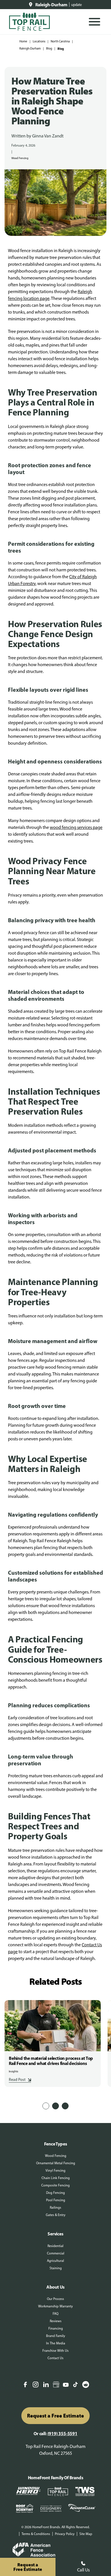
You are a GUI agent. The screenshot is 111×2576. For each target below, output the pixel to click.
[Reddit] (86, 2385)
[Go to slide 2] (55, 2106)
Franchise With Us (55, 2351)
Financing (56, 2328)
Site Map (86, 2534)
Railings (55, 2208)
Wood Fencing (20, 158)
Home (23, 41)
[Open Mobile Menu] (94, 22)
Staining (56, 2268)
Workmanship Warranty (55, 2306)
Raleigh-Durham (30, 49)
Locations (39, 41)
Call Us (83, 2570)
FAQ (55, 2314)
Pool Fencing (56, 2200)
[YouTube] (66, 2385)
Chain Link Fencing (56, 2178)
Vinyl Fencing (55, 2171)
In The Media (56, 2343)
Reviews (56, 2321)
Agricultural (55, 2261)
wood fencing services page (76, 827)
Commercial (56, 2253)
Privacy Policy (65, 2534)
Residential (55, 2246)
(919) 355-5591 (62, 2433)
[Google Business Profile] (56, 2385)
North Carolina (60, 41)
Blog (49, 49)
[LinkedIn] (46, 2385)
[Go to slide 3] (65, 2106)
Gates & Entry (56, 2215)
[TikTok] (75, 2385)
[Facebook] (25, 2385)
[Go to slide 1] (46, 2106)
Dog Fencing (55, 2193)
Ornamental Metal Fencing (56, 2163)
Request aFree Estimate (28, 2567)
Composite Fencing (55, 2185)
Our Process (55, 2299)
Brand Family (56, 2336)
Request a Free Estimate (55, 2416)
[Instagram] (36, 2385)
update (77, 5)
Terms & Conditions (36, 2534)
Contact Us (55, 2358)
